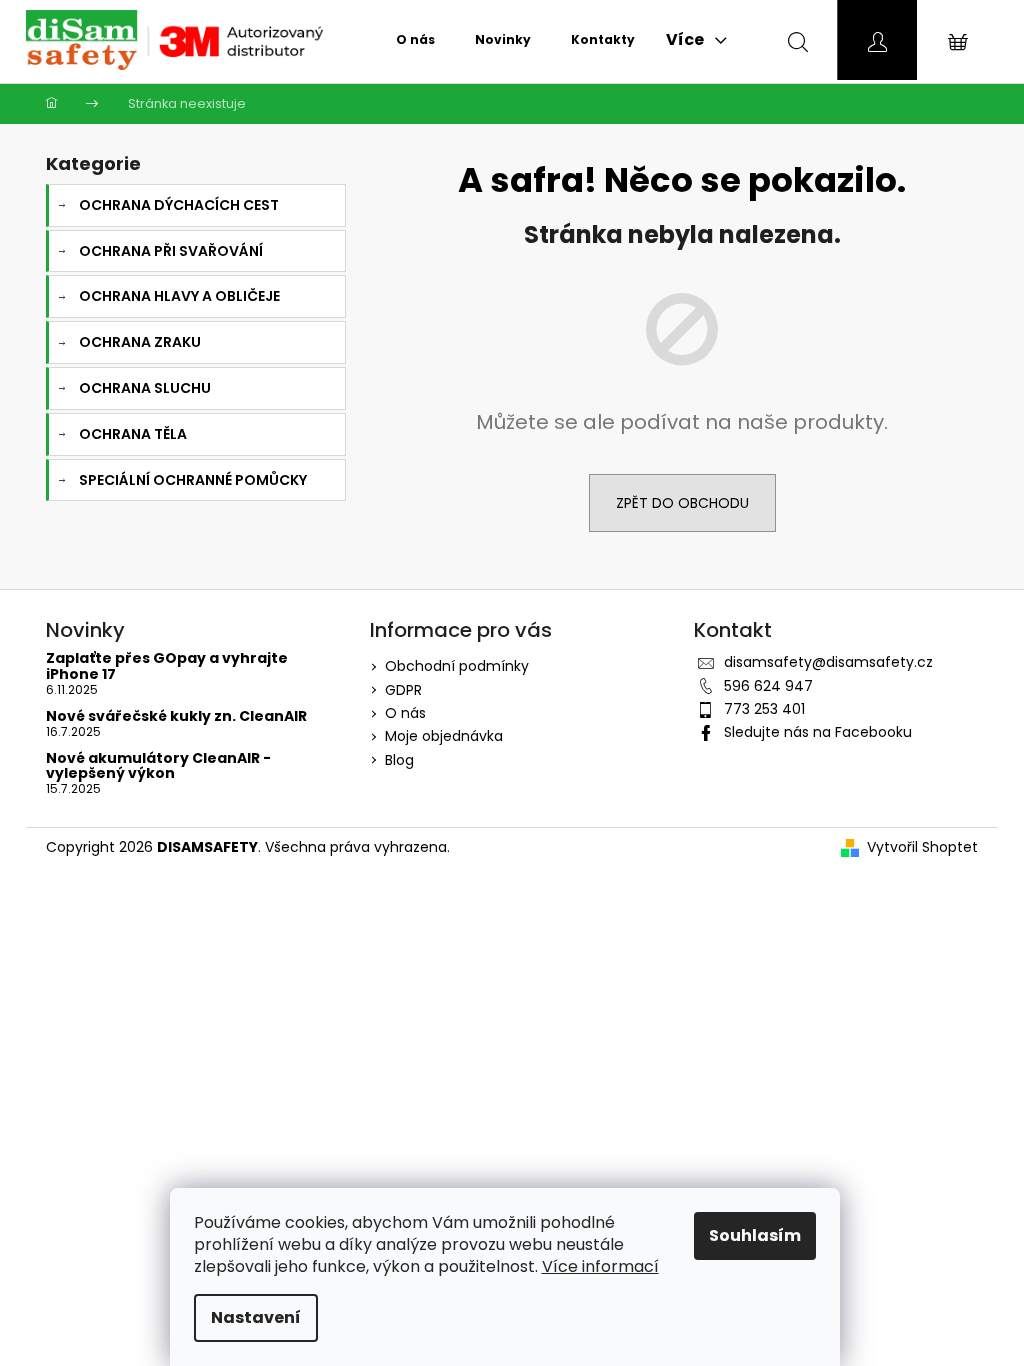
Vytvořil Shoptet (922, 847)
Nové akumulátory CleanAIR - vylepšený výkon (158, 766)
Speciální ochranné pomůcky (193, 480)
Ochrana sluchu (145, 388)
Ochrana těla (133, 434)
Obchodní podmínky (457, 666)
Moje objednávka (444, 736)
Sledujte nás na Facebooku (818, 732)
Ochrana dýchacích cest (179, 205)
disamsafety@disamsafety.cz (828, 662)
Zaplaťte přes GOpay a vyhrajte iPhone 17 (167, 666)
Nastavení (256, 1317)
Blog (399, 760)
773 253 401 (764, 709)
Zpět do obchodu (682, 503)
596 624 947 (768, 686)
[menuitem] (415, 40)
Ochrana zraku (140, 342)
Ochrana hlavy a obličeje (179, 296)
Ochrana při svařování (171, 251)
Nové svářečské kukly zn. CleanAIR (176, 716)
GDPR (403, 690)
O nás (405, 713)
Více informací (600, 1266)
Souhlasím (755, 1235)
